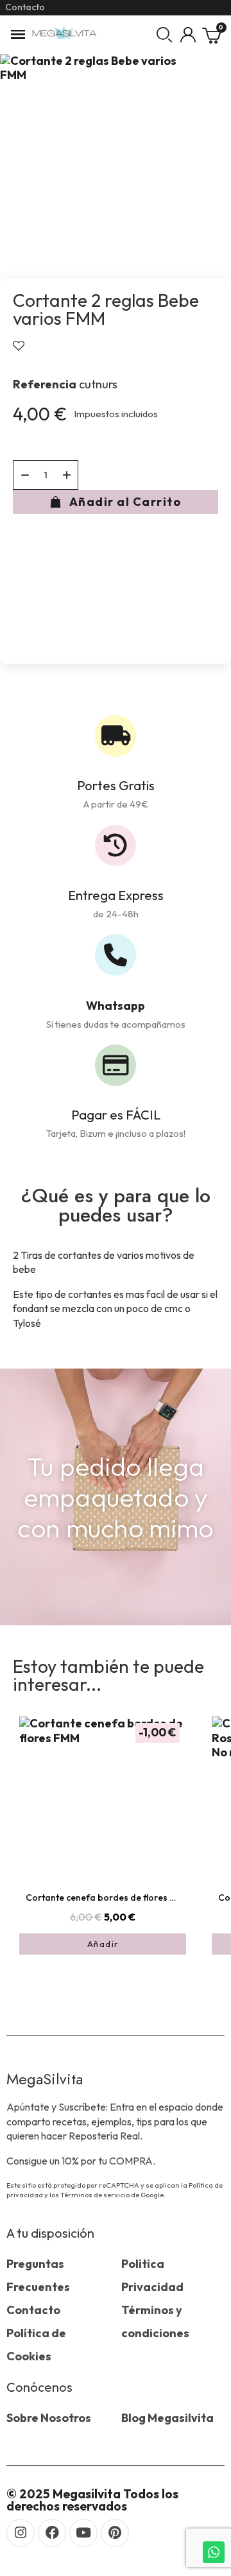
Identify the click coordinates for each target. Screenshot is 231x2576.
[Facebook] (52, 2533)
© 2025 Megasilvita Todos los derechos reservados (92, 2500)
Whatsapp (116, 1006)
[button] (164, 35)
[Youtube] (83, 2533)
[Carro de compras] (212, 35)
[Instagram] (21, 2533)
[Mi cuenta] (188, 35)
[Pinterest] (115, 2533)
